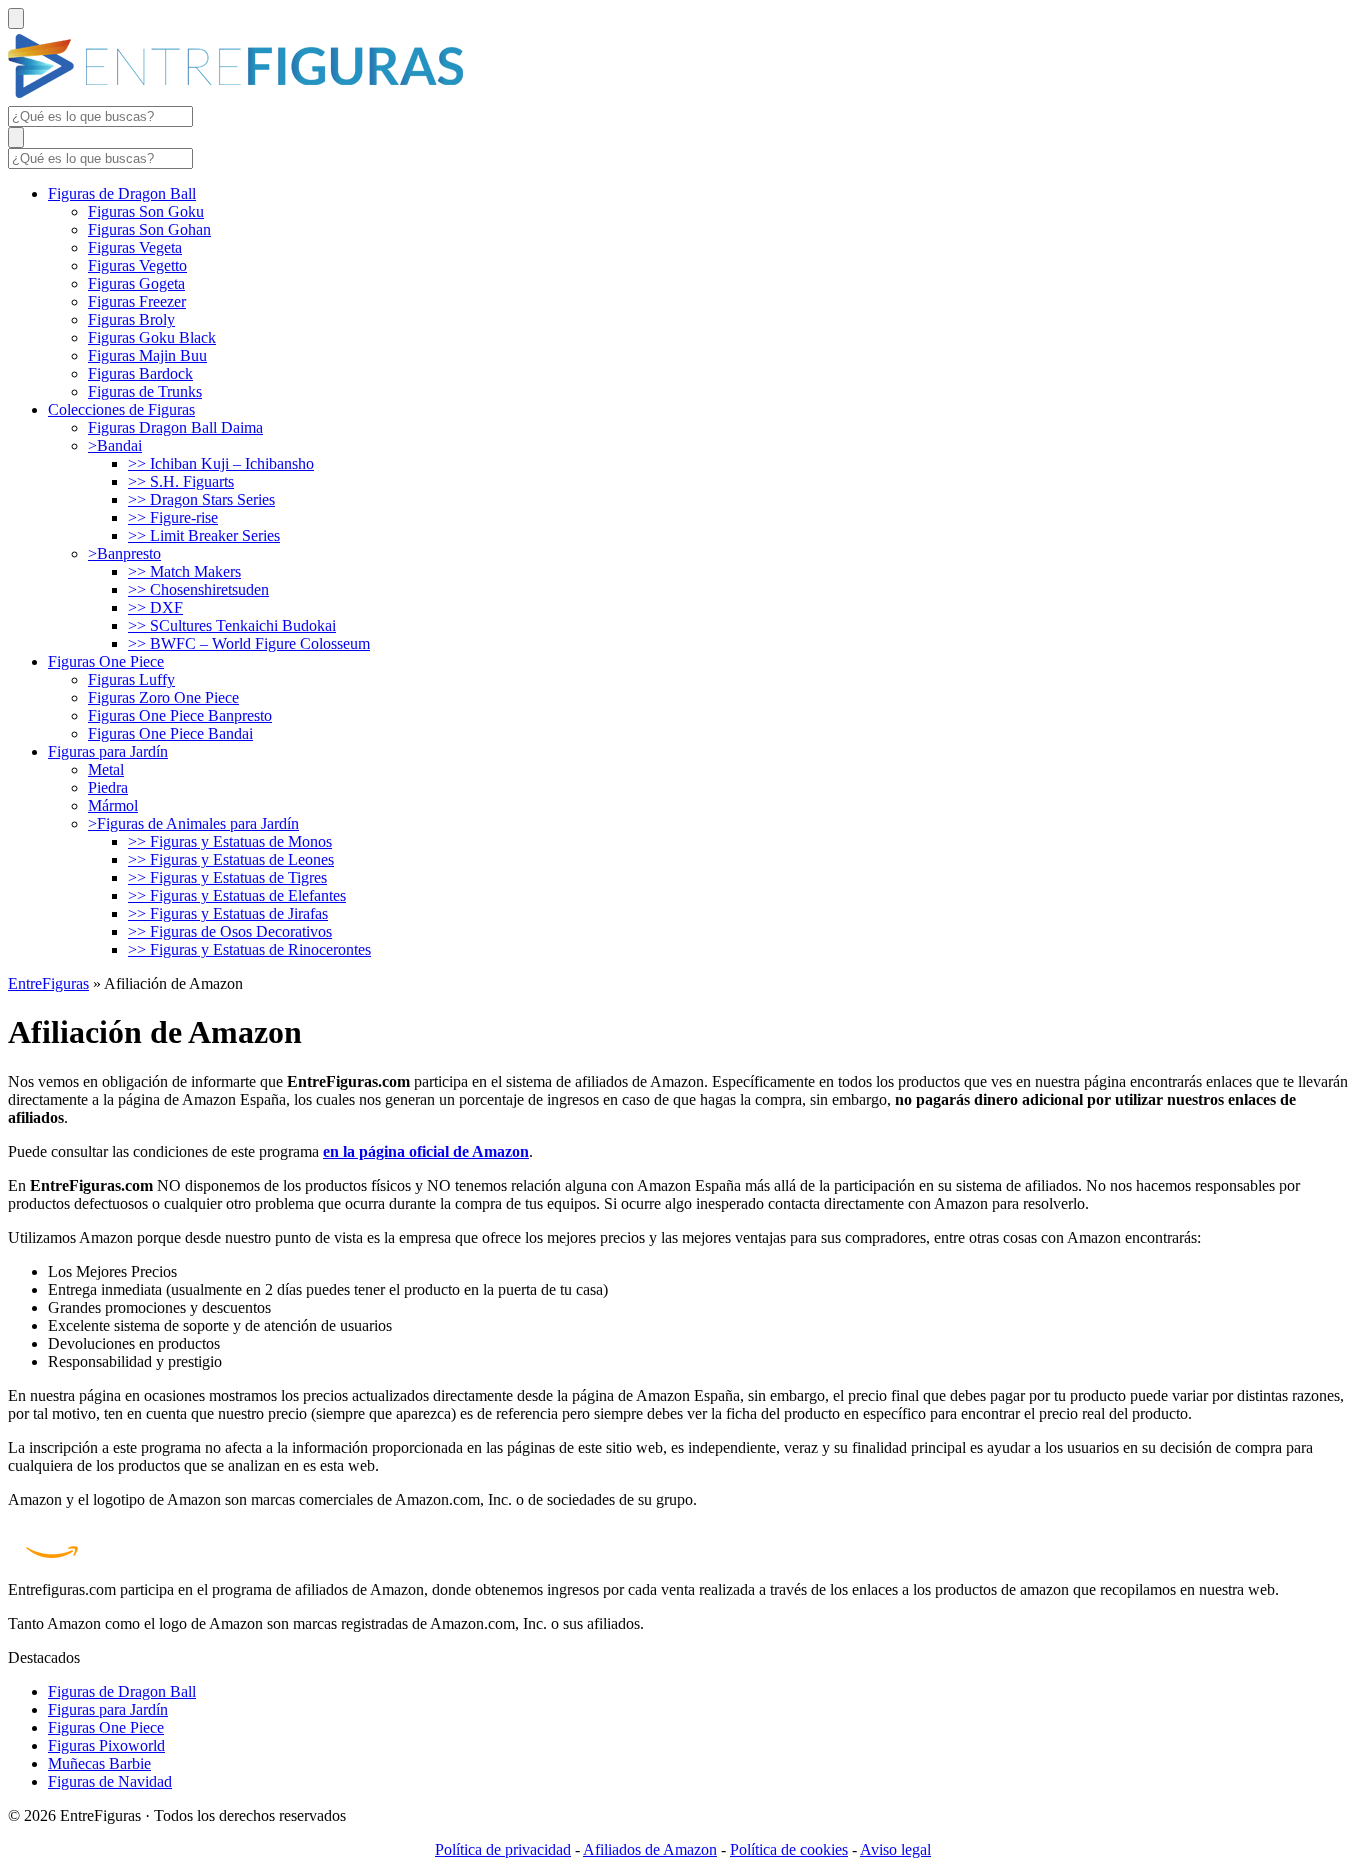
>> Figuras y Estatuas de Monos (230, 841)
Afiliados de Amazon (650, 1849)
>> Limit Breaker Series (204, 535)
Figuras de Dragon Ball (122, 193)
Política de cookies (789, 1849)
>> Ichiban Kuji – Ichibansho (221, 463)
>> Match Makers (184, 571)
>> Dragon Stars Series (201, 499)
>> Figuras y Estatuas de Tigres (227, 877)
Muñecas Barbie (99, 1763)
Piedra (108, 787)
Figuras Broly (131, 319)
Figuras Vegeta (135, 247)
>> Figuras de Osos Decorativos (230, 931)
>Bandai (115, 445)
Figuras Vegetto (137, 265)
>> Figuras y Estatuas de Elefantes (237, 895)
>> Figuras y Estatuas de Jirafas (228, 913)
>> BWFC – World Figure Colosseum (249, 643)
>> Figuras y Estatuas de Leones (231, 859)
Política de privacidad (503, 1849)
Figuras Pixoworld (106, 1745)
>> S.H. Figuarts (181, 481)
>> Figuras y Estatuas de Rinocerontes (249, 949)
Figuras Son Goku (146, 211)
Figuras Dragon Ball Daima (175, 427)
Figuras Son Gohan (149, 229)
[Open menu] (16, 18)
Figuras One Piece (106, 661)
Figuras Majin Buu (147, 355)
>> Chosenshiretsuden (198, 589)
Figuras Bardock (140, 373)
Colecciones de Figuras (121, 409)
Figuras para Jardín (108, 751)
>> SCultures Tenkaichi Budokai (232, 625)
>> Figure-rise (173, 517)
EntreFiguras (48, 983)
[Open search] (16, 137)
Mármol (113, 805)
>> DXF (155, 607)
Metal (106, 769)
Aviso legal (895, 1849)
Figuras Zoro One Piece (163, 697)
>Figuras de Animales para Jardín (193, 823)
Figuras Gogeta (136, 283)
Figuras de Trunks (145, 391)
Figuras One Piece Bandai (170, 733)
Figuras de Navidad (110, 1781)
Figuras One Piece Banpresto (180, 715)
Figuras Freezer (137, 301)
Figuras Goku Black (152, 337)
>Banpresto (124, 553)
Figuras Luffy (131, 679)
